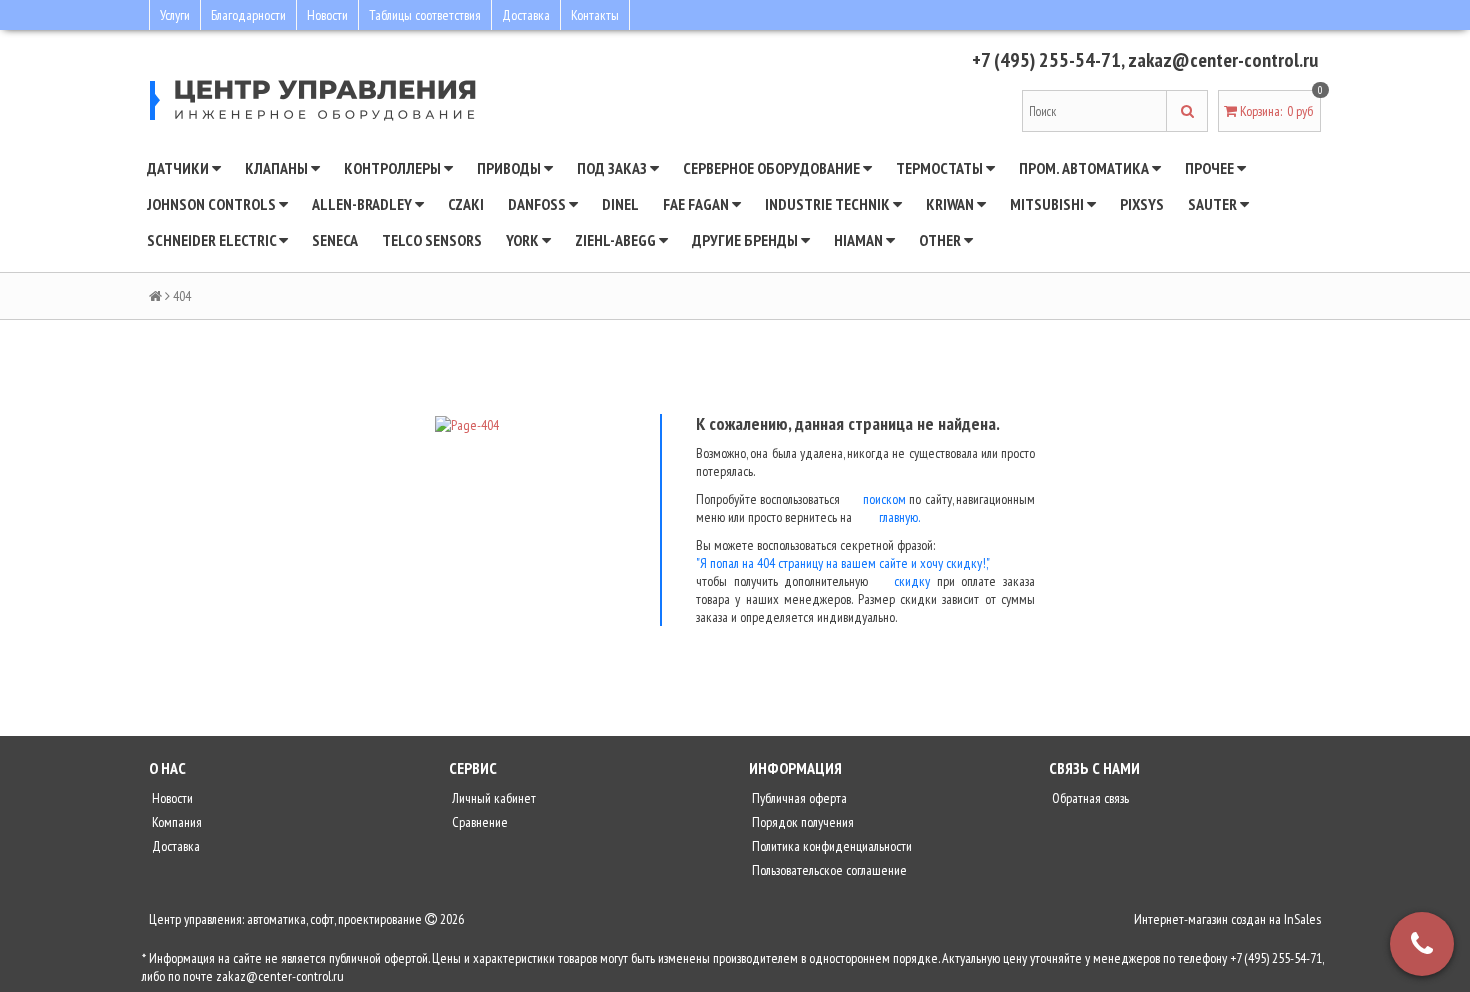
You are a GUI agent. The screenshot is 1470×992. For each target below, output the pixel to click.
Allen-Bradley (363, 204)
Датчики (179, 168)
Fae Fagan (697, 204)
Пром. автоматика (1085, 168)
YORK (524, 240)
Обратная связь (1089, 798)
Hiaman (860, 240)
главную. (899, 517)
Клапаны (278, 168)
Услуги (175, 15)
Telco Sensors (432, 240)
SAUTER (1214, 204)
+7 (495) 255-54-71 (1046, 60)
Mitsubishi (1048, 204)
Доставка (526, 15)
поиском (884, 499)
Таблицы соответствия (425, 15)
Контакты (595, 15)
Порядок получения (801, 822)
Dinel (620, 204)
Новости (327, 15)
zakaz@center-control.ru (1223, 60)
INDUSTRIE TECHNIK (829, 204)
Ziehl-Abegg (617, 240)
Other (941, 240)
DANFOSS (538, 204)
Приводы (510, 168)
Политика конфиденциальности (830, 846)
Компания (175, 822)
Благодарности (248, 15)
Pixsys (1142, 204)
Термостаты (941, 168)
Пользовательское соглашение (828, 870)
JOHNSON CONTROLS (213, 204)
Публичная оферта (798, 798)
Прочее (1211, 168)
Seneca (335, 240)
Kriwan (951, 204)
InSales (1302, 919)
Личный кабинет (492, 798)
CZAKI (466, 204)
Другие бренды (746, 240)
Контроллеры (394, 168)
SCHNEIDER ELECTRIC (213, 240)
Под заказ (613, 168)
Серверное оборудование (773, 168)
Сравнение (478, 822)
